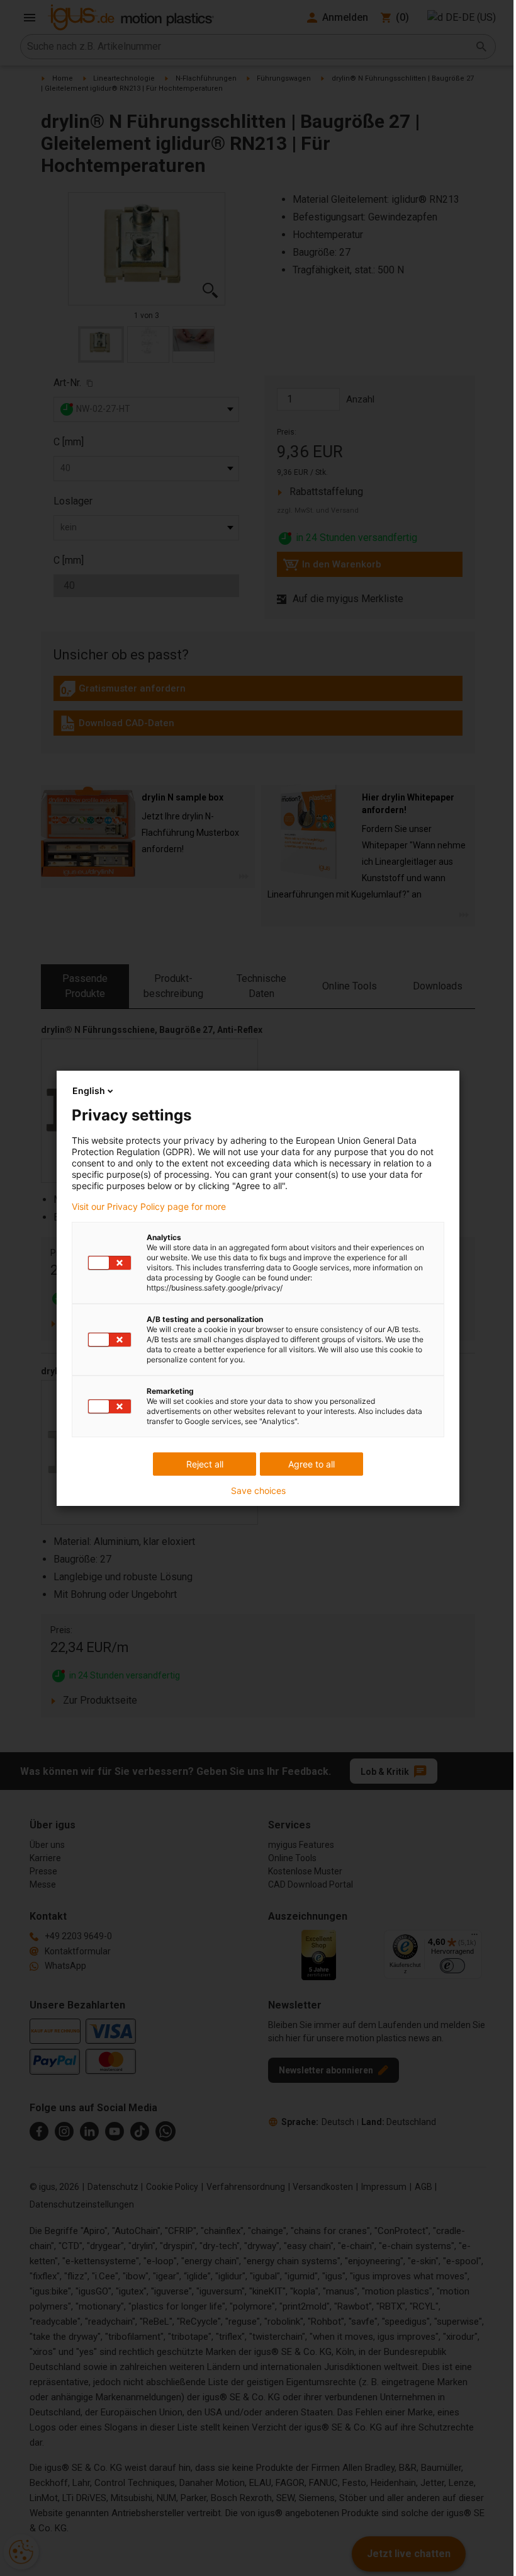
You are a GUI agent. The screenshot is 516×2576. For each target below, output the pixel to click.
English (89, 1091)
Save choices (258, 1491)
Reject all (205, 1464)
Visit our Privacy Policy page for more (149, 1207)
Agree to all (311, 1464)
